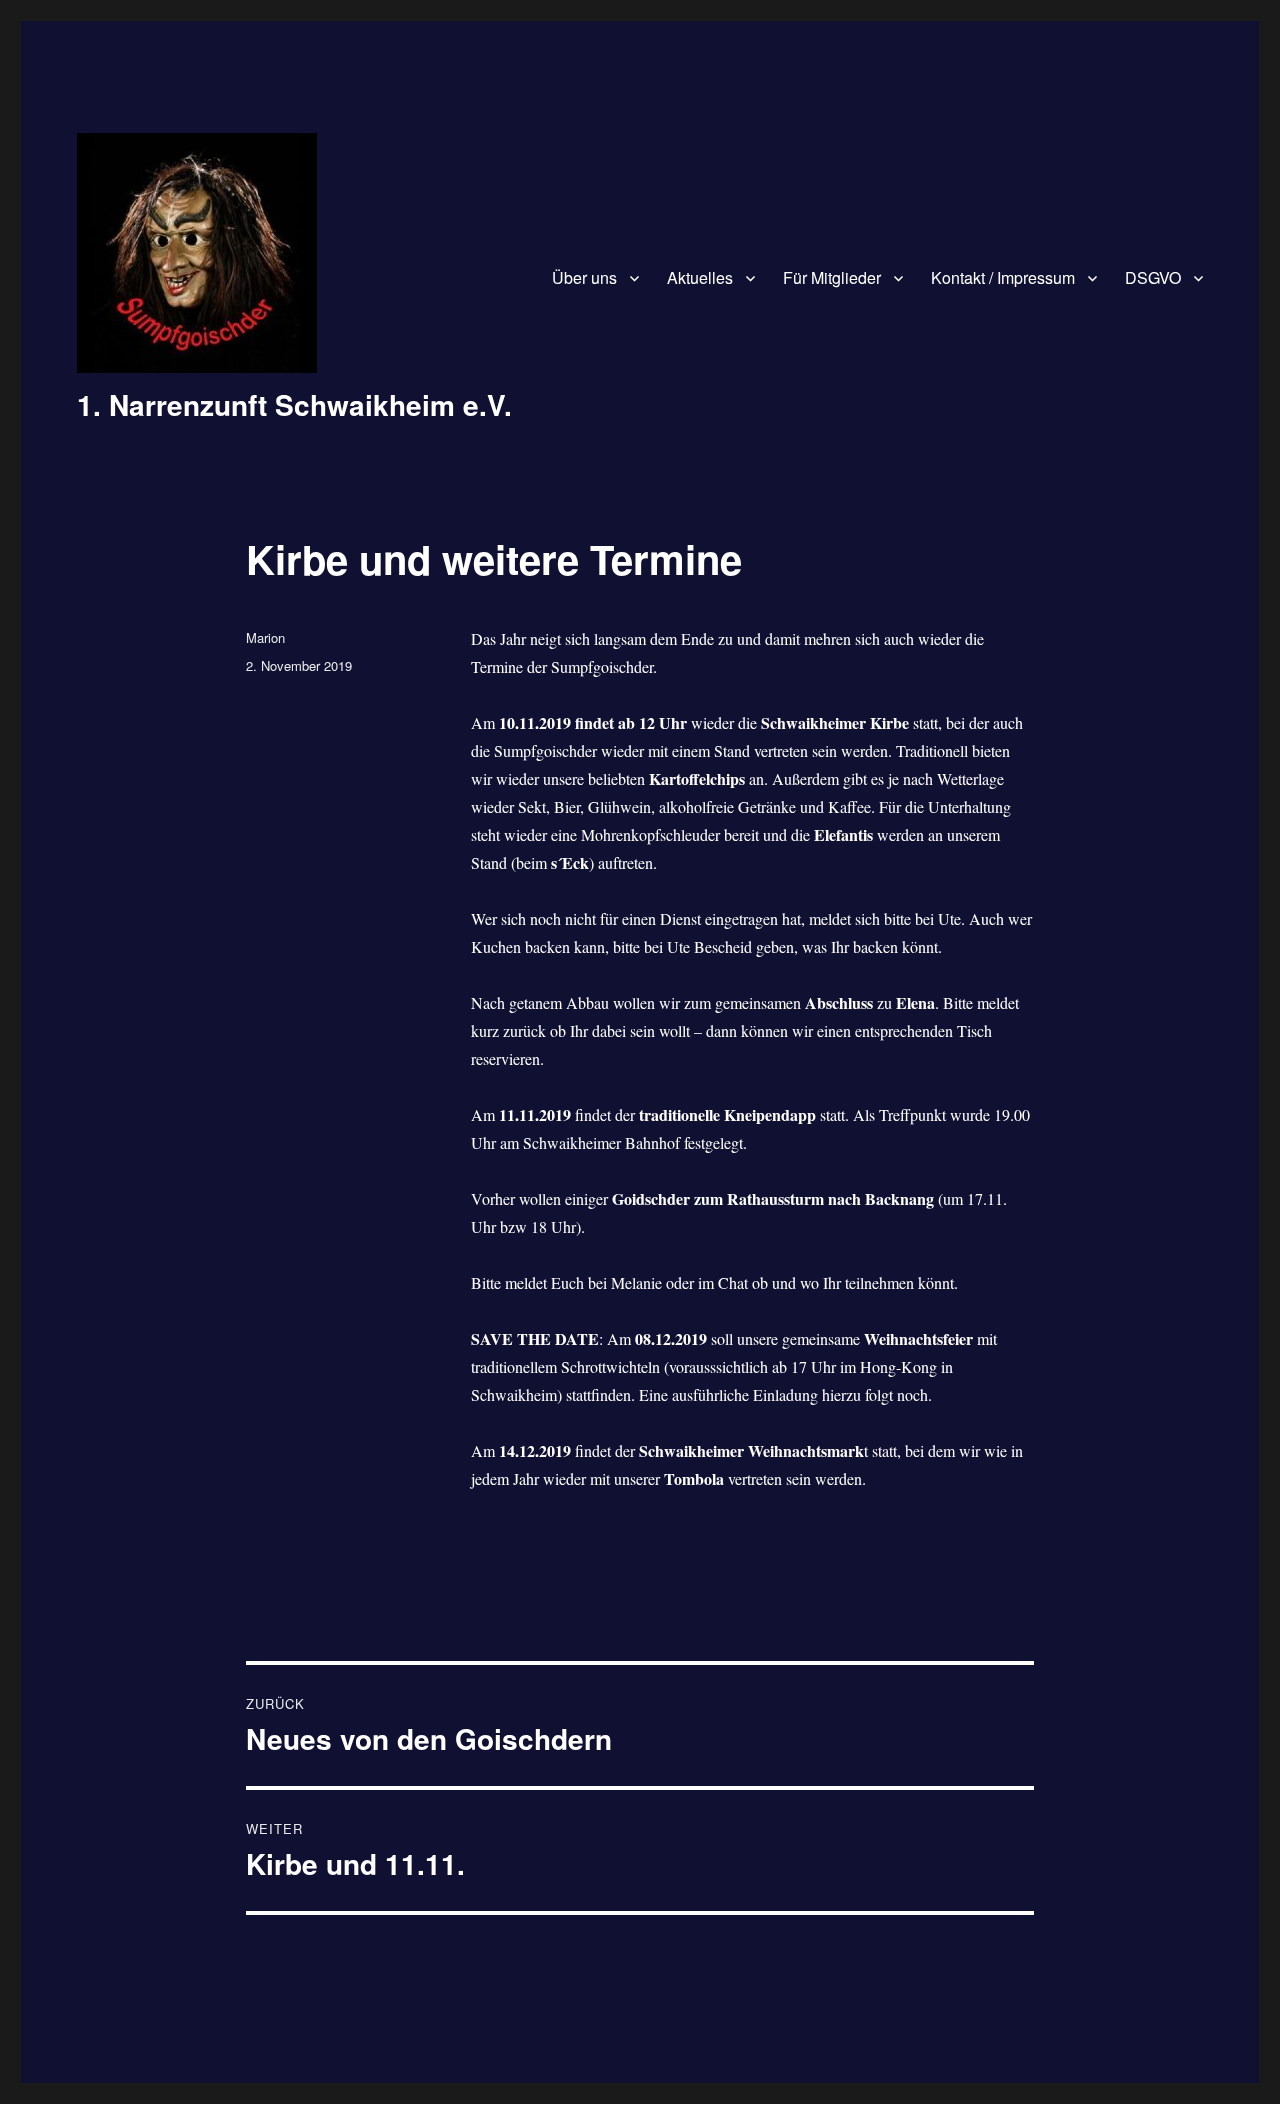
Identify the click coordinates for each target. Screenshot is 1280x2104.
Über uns (584, 277)
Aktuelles (700, 277)
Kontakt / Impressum (1003, 277)
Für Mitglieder (832, 277)
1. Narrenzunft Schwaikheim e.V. (294, 404)
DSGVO (1153, 277)
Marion (265, 637)
